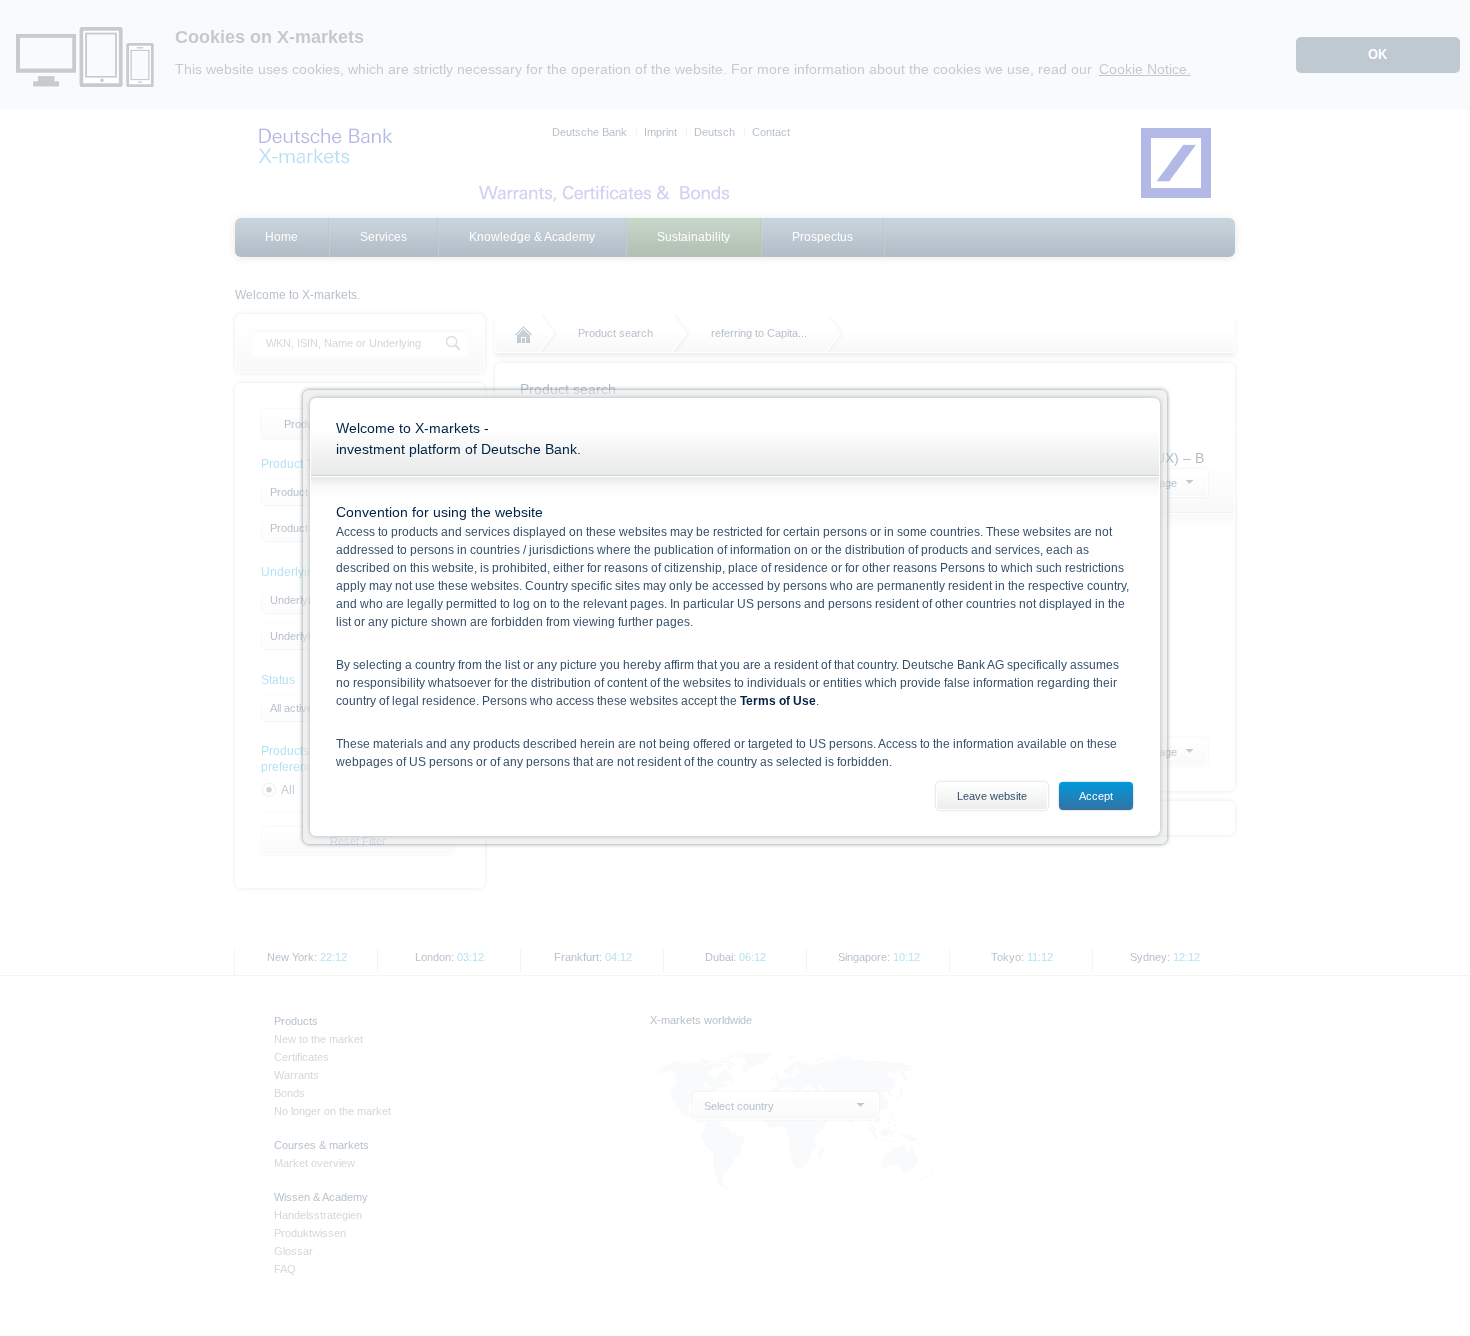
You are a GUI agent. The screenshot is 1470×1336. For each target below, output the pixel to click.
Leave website (992, 796)
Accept (1096, 796)
